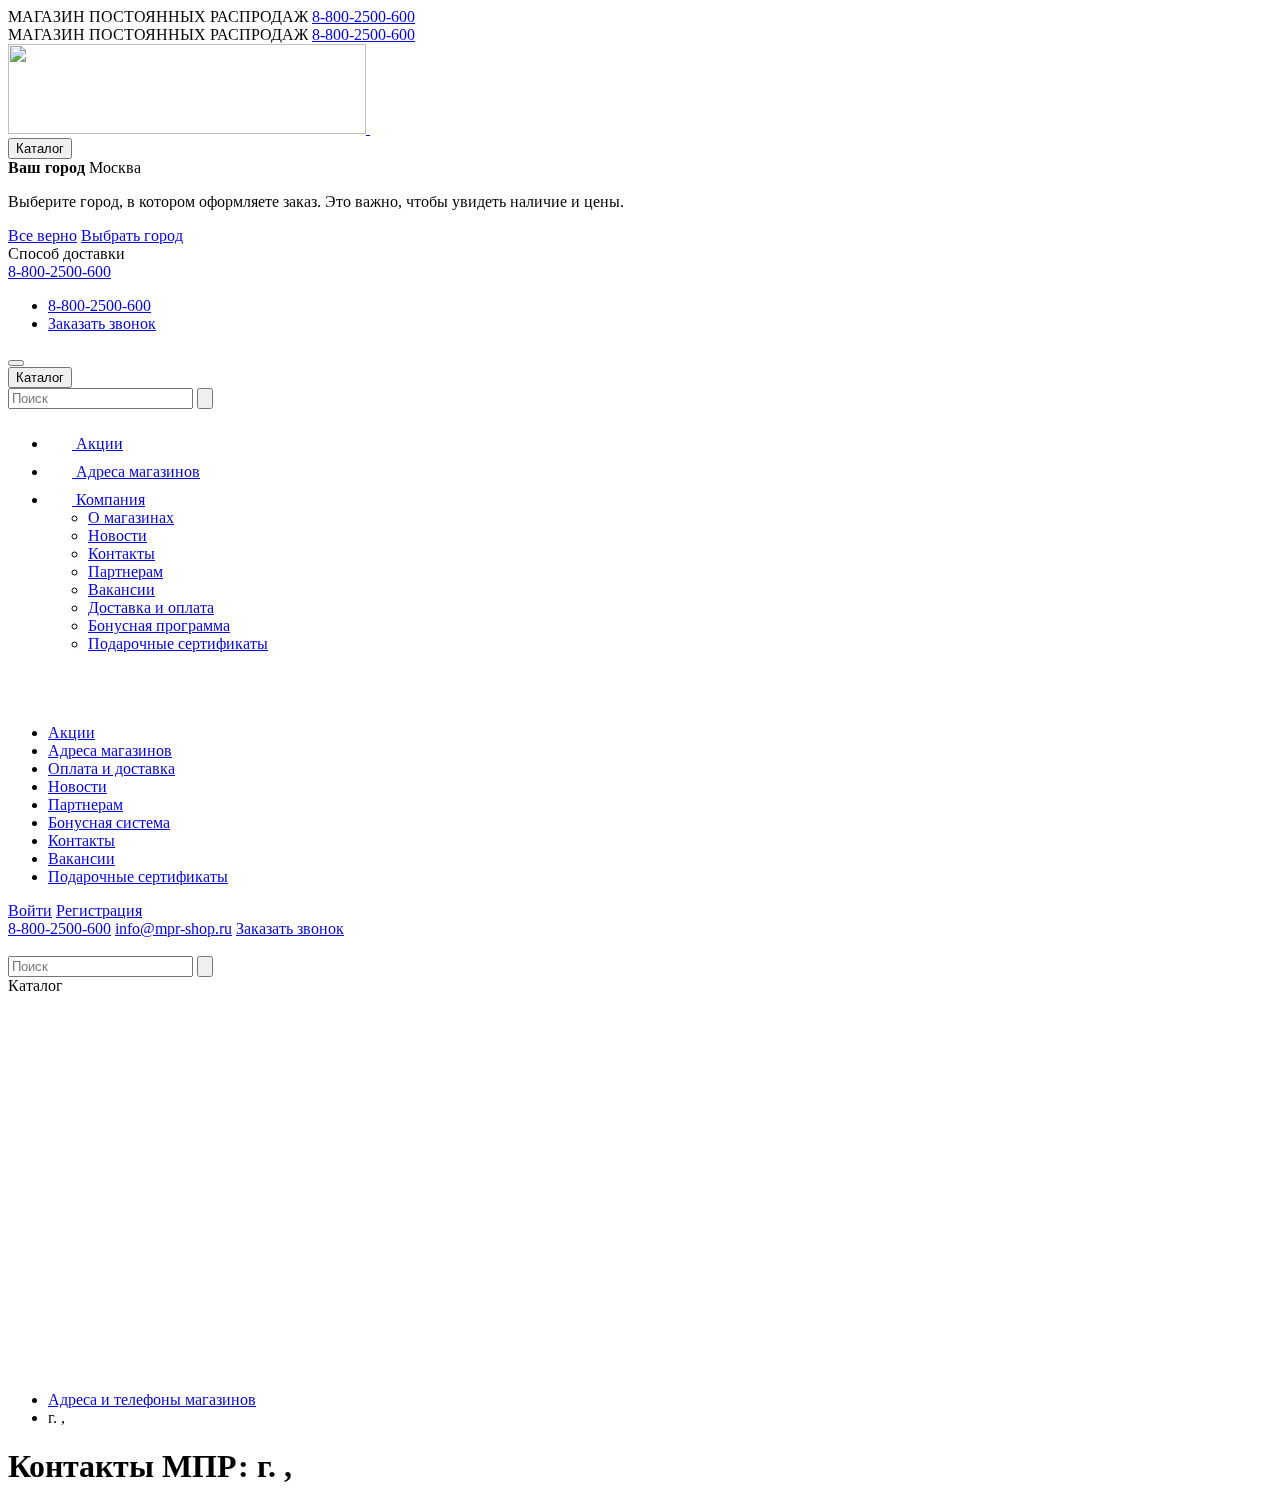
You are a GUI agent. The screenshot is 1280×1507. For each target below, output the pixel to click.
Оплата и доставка (111, 768)
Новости (117, 535)
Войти (30, 910)
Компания (108, 499)
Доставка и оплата (151, 607)
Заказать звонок (102, 323)
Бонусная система (109, 822)
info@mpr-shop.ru (173, 928)
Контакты (121, 553)
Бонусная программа (159, 625)
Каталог (40, 148)
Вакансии (121, 589)
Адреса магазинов (136, 471)
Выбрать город (132, 235)
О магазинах (131, 517)
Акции (97, 443)
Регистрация (99, 910)
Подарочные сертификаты (178, 643)
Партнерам (125, 571)
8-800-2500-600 (363, 16)
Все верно (42, 235)
